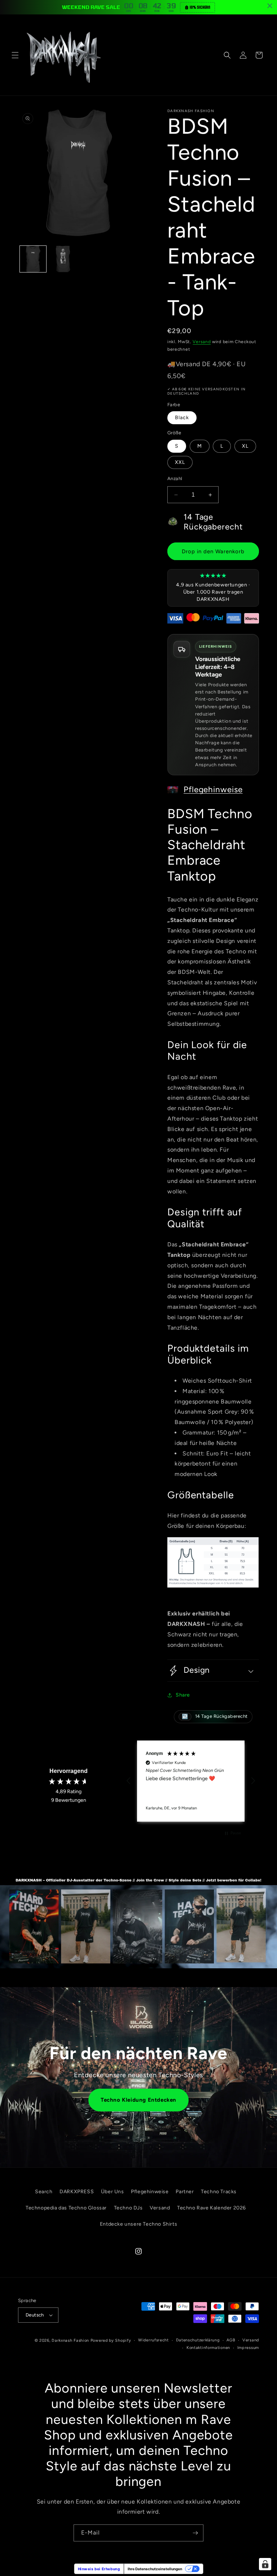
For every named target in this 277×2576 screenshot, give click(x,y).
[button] (15, 55)
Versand (202, 342)
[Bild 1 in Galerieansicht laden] (33, 259)
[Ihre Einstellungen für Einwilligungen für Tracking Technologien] (265, 2564)
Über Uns (113, 2192)
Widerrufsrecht (153, 2340)
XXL (180, 462)
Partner (185, 2192)
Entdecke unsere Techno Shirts (138, 2224)
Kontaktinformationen (208, 2348)
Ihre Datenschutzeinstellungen (155, 2569)
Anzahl (175, 478)
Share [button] (183, 1695)
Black (182, 418)
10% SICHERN (200, 7)
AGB (231, 2340)
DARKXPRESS (77, 2192)
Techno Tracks (219, 2192)
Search (44, 2192)
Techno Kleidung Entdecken (138, 2100)
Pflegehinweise (213, 790)
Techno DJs (128, 2208)
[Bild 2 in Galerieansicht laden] (63, 259)
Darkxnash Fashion (70, 2340)
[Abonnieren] (195, 2533)
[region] (191, 1781)
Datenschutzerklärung (198, 2340)
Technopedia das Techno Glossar (66, 2208)
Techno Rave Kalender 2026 (212, 2208)
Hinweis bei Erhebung (99, 2569)
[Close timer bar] (270, 6)
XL (245, 446)
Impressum (248, 2348)
